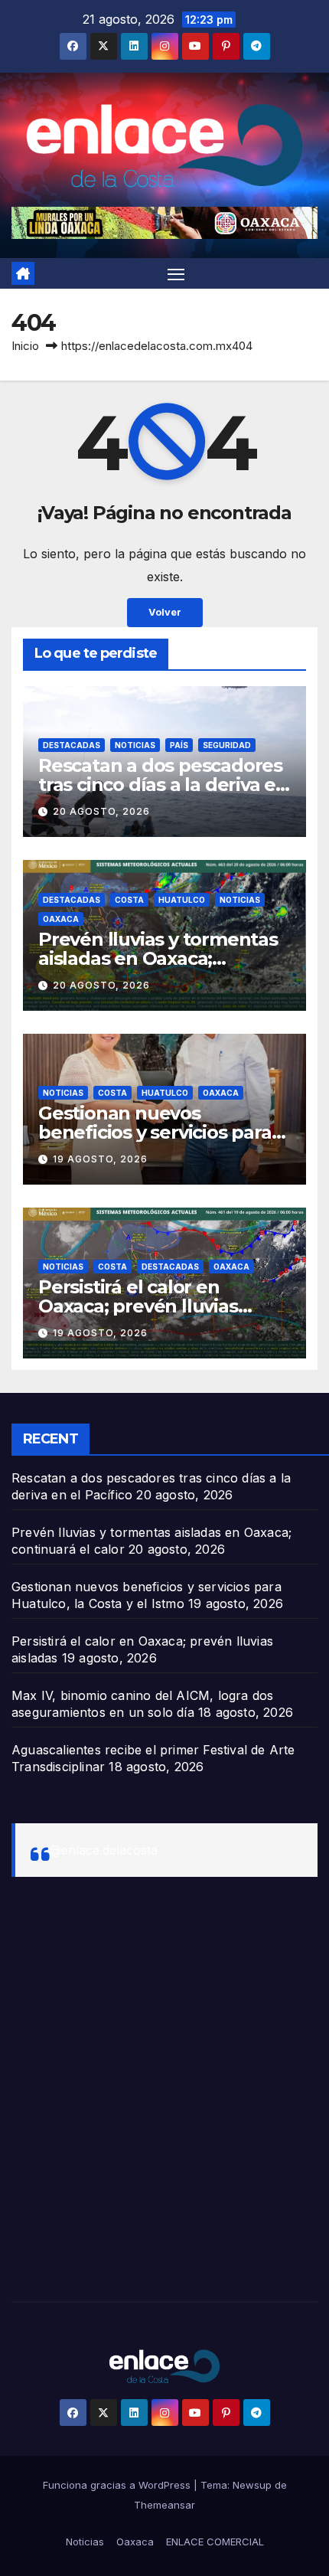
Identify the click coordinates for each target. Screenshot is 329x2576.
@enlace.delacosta (104, 1850)
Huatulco (182, 900)
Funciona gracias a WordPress (118, 2485)
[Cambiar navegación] (176, 273)
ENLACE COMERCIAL (215, 2542)
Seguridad (227, 745)
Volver (165, 612)
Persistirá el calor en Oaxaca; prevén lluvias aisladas (138, 1306)
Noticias (135, 745)
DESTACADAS (72, 745)
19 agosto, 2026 (100, 1159)
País (179, 745)
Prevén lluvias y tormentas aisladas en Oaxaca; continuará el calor (158, 958)
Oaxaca (61, 919)
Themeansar (164, 2505)
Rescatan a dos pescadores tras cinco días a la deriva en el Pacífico (163, 785)
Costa (129, 900)
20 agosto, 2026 (101, 811)
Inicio (25, 346)
